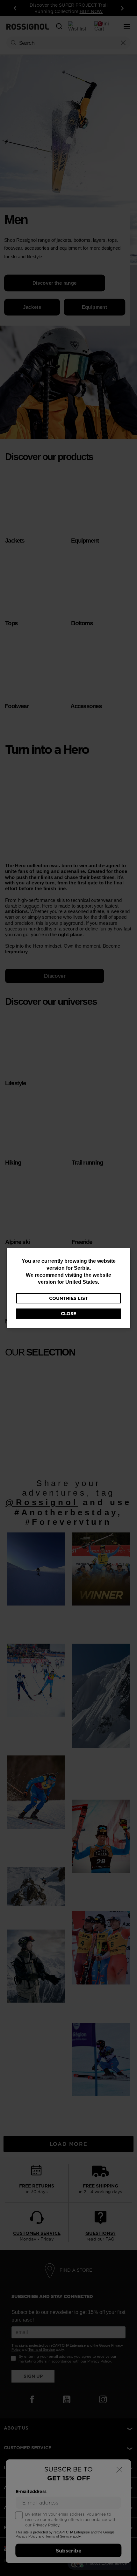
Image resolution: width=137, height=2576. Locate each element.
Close (68, 1314)
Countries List (68, 1298)
